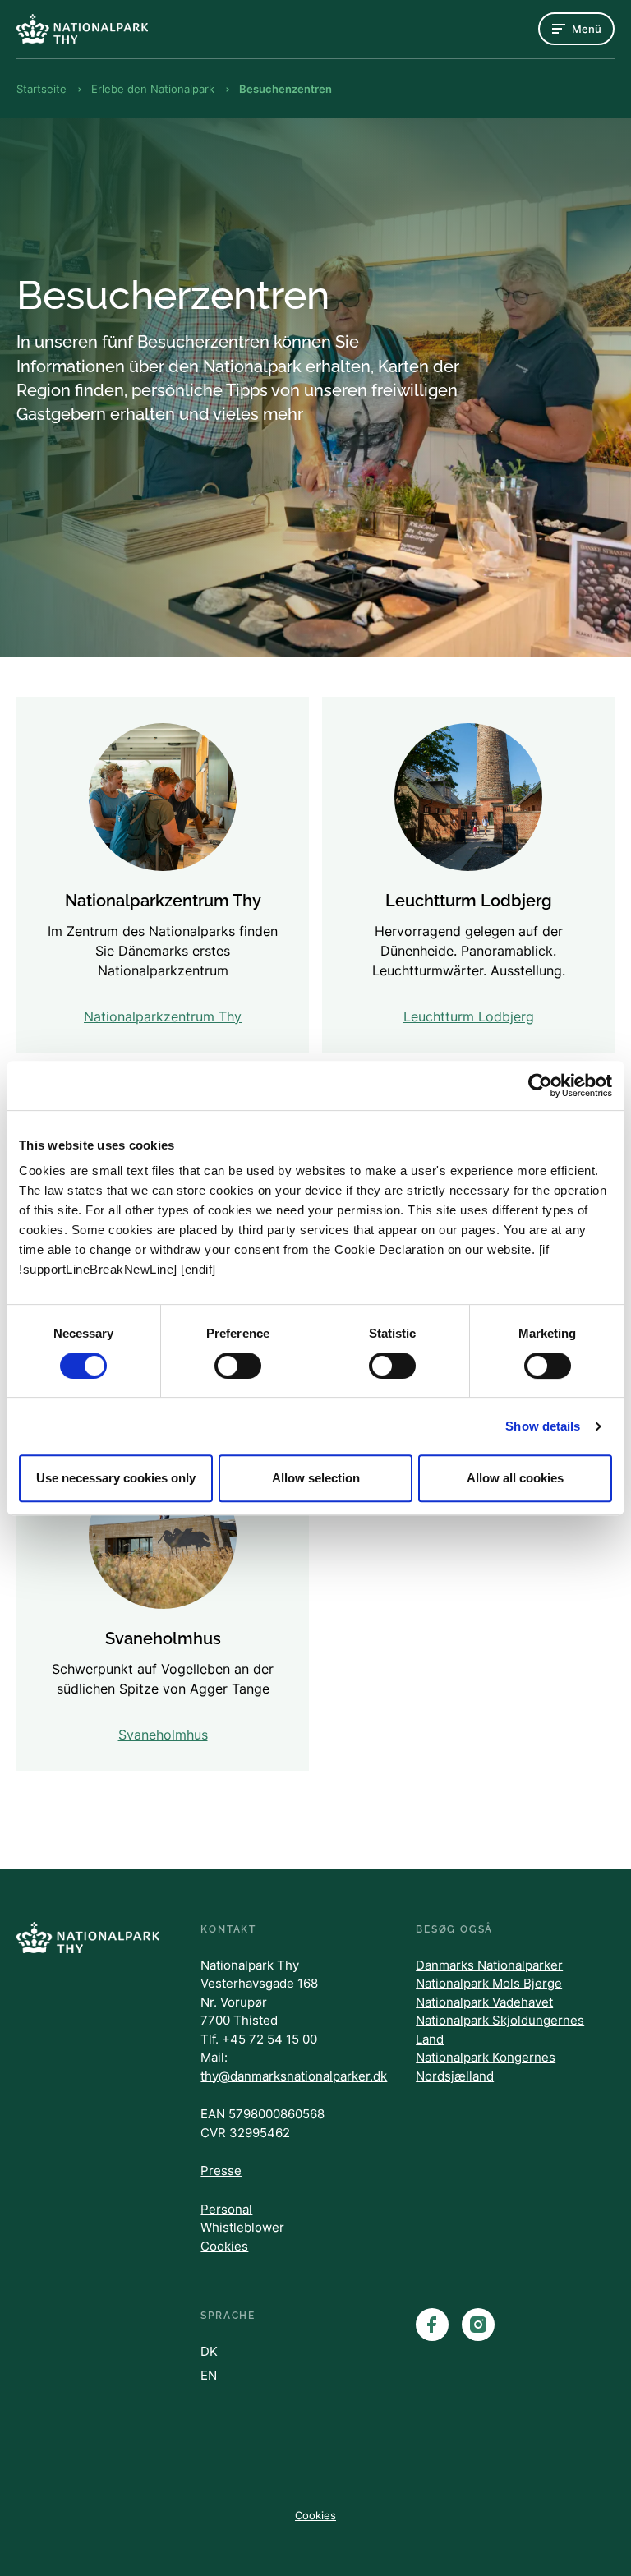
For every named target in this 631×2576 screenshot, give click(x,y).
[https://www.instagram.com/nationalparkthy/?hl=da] (478, 2325)
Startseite (41, 89)
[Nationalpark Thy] (82, 28)
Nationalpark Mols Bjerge (489, 1983)
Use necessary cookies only (116, 1478)
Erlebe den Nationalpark (153, 89)
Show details (543, 1426)
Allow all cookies (515, 1478)
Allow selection (316, 1478)
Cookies (224, 2246)
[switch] (238, 1366)
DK (209, 2351)
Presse (221, 2170)
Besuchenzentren (286, 89)
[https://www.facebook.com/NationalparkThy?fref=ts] (432, 2325)
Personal (226, 2209)
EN (209, 2375)
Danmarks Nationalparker (489, 1965)
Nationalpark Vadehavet (484, 2002)
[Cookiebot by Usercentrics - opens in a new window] (540, 1085)
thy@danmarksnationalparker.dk (294, 2076)
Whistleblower (242, 2227)
